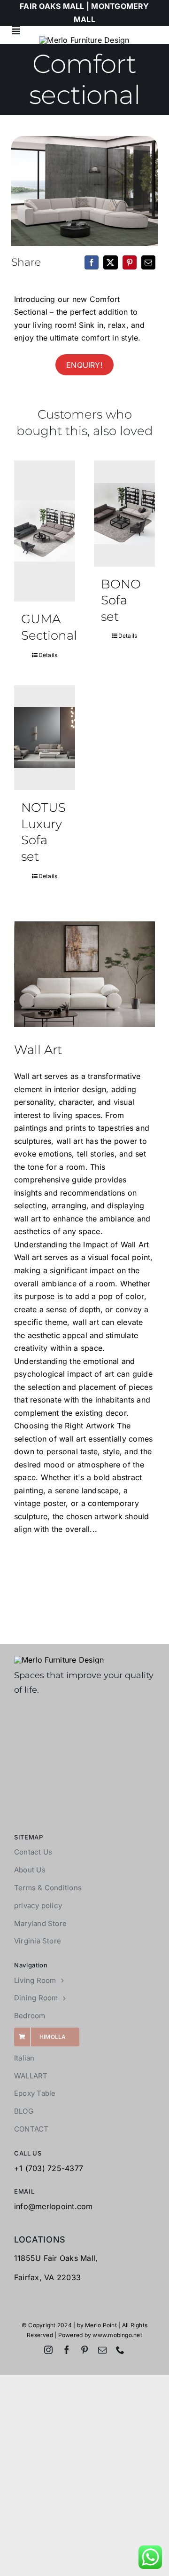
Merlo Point (101, 2325)
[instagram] (48, 2350)
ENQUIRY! (84, 365)
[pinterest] (84, 2350)
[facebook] (67, 2350)
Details (48, 655)
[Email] (148, 262)
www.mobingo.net (117, 2335)
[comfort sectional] (84, 191)
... (93, 1529)
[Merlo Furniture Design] (59, 1660)
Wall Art (38, 1050)
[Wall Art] (84, 974)
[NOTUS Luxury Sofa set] (45, 738)
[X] (110, 262)
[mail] (102, 2350)
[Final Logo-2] (84, 40)
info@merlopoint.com (54, 2206)
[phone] (120, 2350)
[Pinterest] (130, 262)
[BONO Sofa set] (124, 513)
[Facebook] (92, 262)
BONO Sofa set (121, 600)
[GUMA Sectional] (45, 531)
